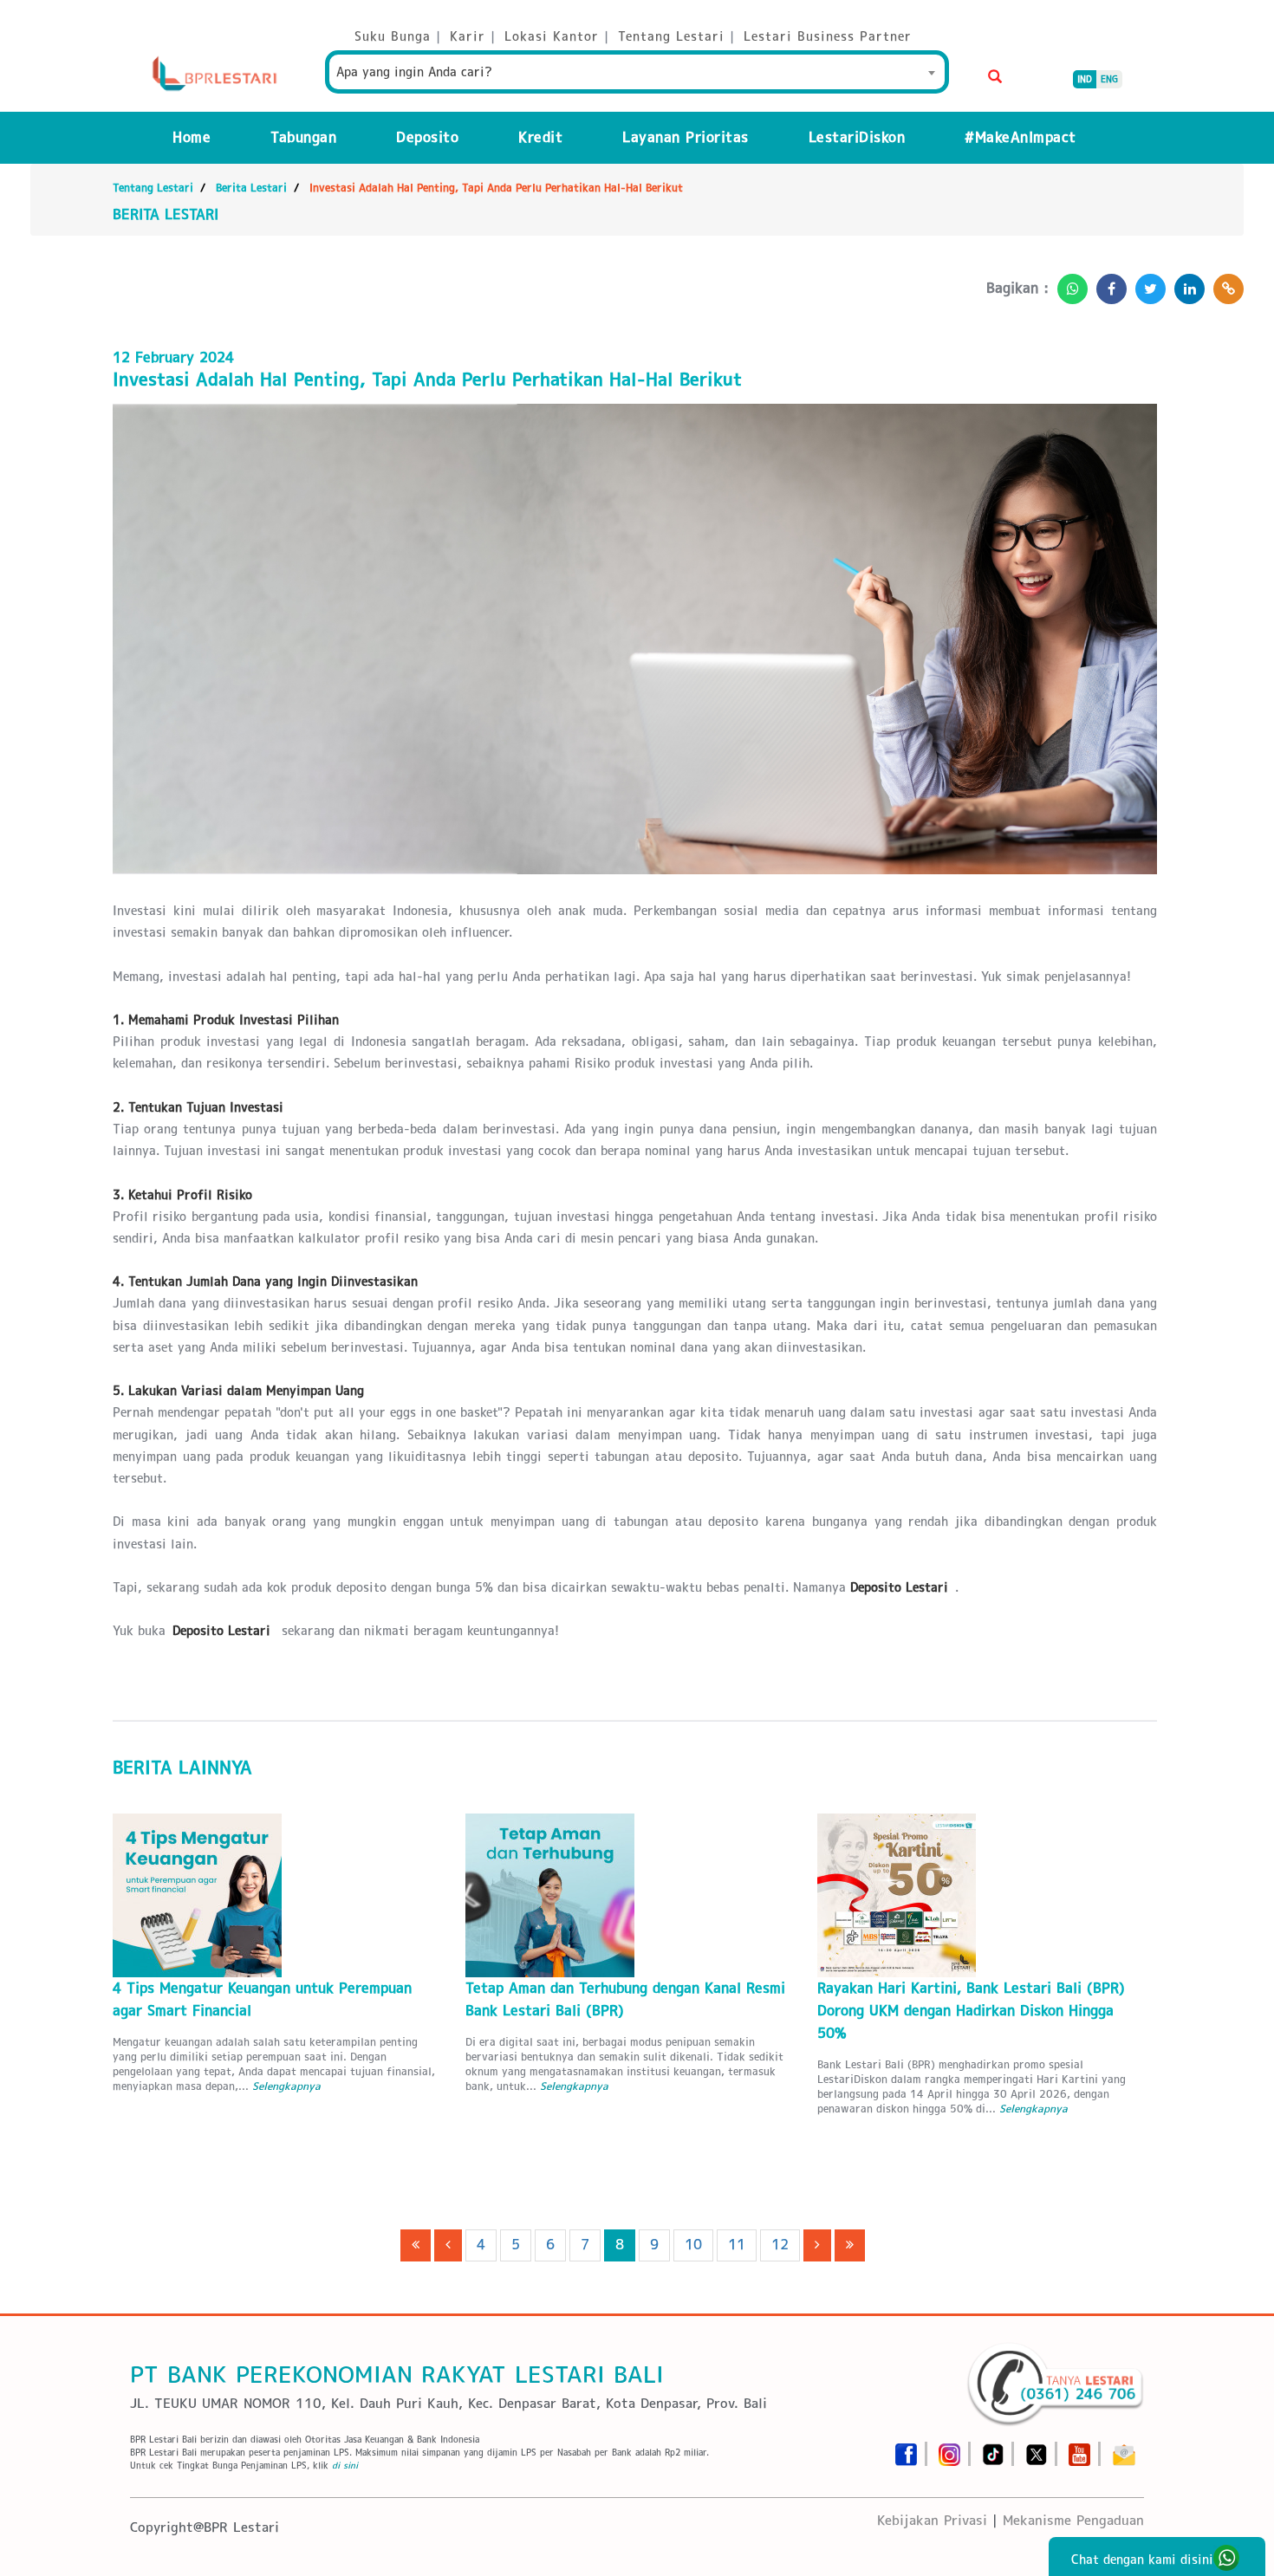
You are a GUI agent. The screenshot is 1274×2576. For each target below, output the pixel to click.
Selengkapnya (286, 2086)
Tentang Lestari (153, 188)
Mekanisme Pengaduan (1073, 2520)
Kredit (540, 137)
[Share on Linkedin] (1185, 284)
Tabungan (303, 137)
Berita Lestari (251, 188)
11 (737, 2245)
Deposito (427, 137)
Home (192, 137)
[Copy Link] (1224, 284)
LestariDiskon (857, 137)
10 (693, 2245)
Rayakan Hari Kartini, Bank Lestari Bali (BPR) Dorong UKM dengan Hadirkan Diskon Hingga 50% (971, 2011)
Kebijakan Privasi (932, 2520)
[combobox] (637, 72)
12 (780, 2245)
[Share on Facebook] (1107, 284)
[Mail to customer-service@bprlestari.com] (1124, 2449)
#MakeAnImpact (1020, 137)
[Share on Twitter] (1146, 284)
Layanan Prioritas (686, 137)
